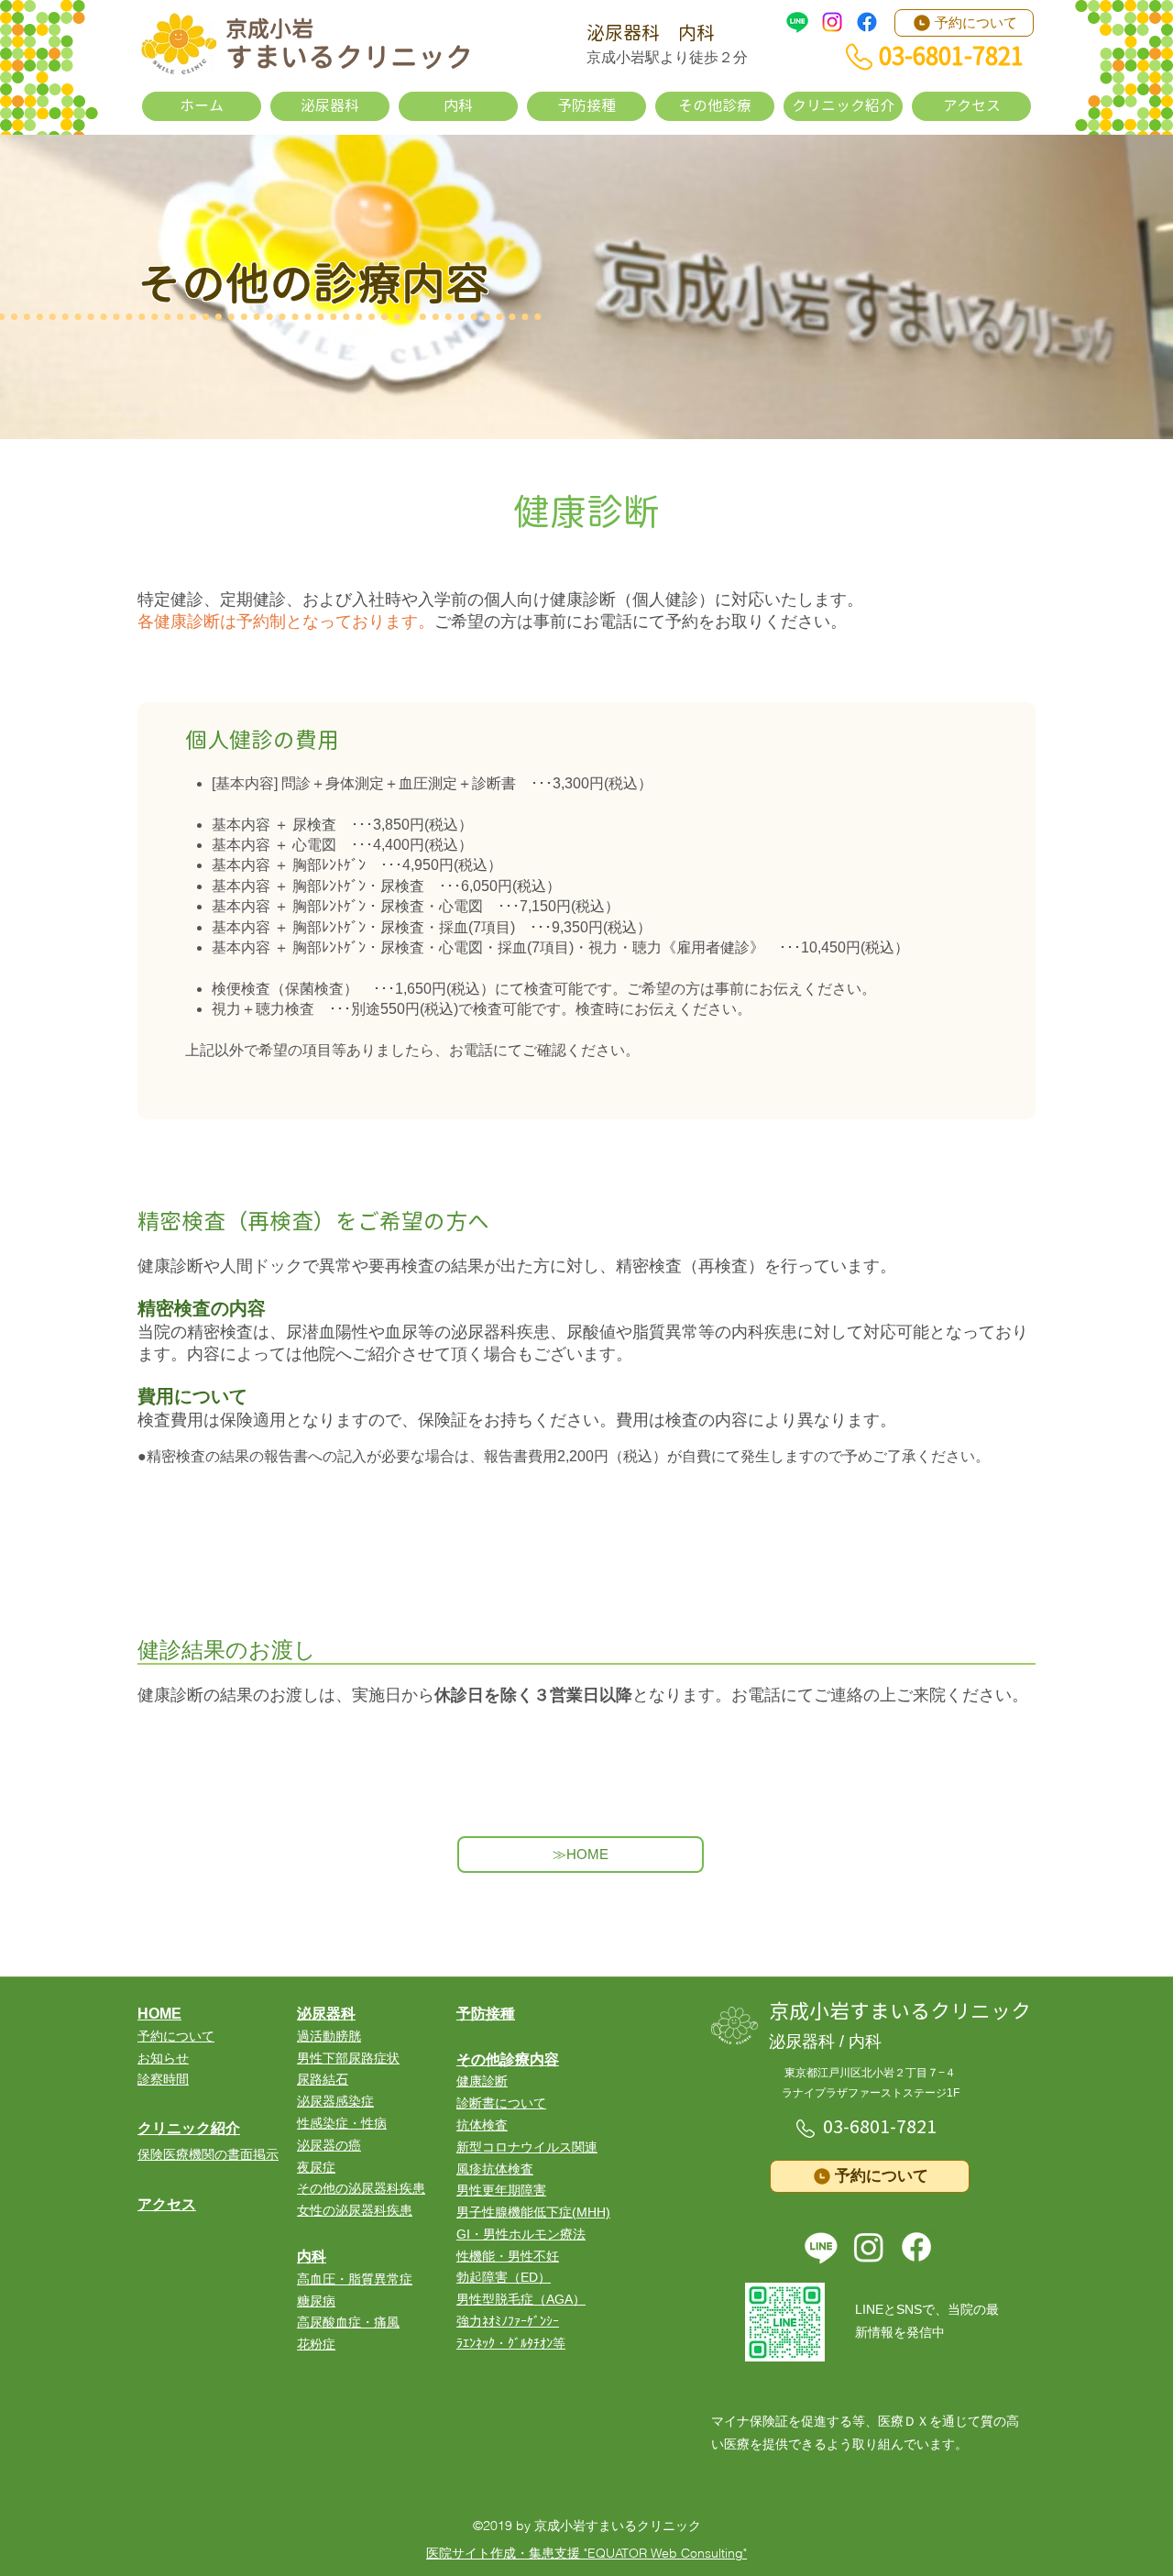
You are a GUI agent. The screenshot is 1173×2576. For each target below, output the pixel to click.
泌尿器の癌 (329, 2145)
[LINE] (797, 22)
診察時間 (163, 2079)
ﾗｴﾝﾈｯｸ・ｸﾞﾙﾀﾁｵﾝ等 (511, 2343)
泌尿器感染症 (335, 2101)
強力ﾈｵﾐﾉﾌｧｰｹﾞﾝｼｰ (508, 2321)
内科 (312, 2257)
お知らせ (163, 2058)
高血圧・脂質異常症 (355, 2279)
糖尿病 (316, 2301)
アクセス (167, 2204)
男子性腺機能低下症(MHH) (533, 2212)
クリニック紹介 (189, 2128)
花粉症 (316, 2344)
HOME (159, 2014)
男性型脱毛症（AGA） (521, 2299)
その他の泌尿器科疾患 (361, 2188)
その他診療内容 (508, 2059)
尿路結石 (323, 2079)
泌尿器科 (326, 2014)
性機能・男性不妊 (508, 2256)
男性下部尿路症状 (348, 2058)
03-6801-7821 (880, 2127)
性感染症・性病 (342, 2123)
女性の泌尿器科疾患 (355, 2210)
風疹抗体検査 (495, 2169)
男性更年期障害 (501, 2190)
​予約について (176, 2036)
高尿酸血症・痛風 (348, 2322)
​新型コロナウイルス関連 (527, 2147)
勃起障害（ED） (504, 2277)
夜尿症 (316, 2167)
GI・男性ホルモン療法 (521, 2234)
